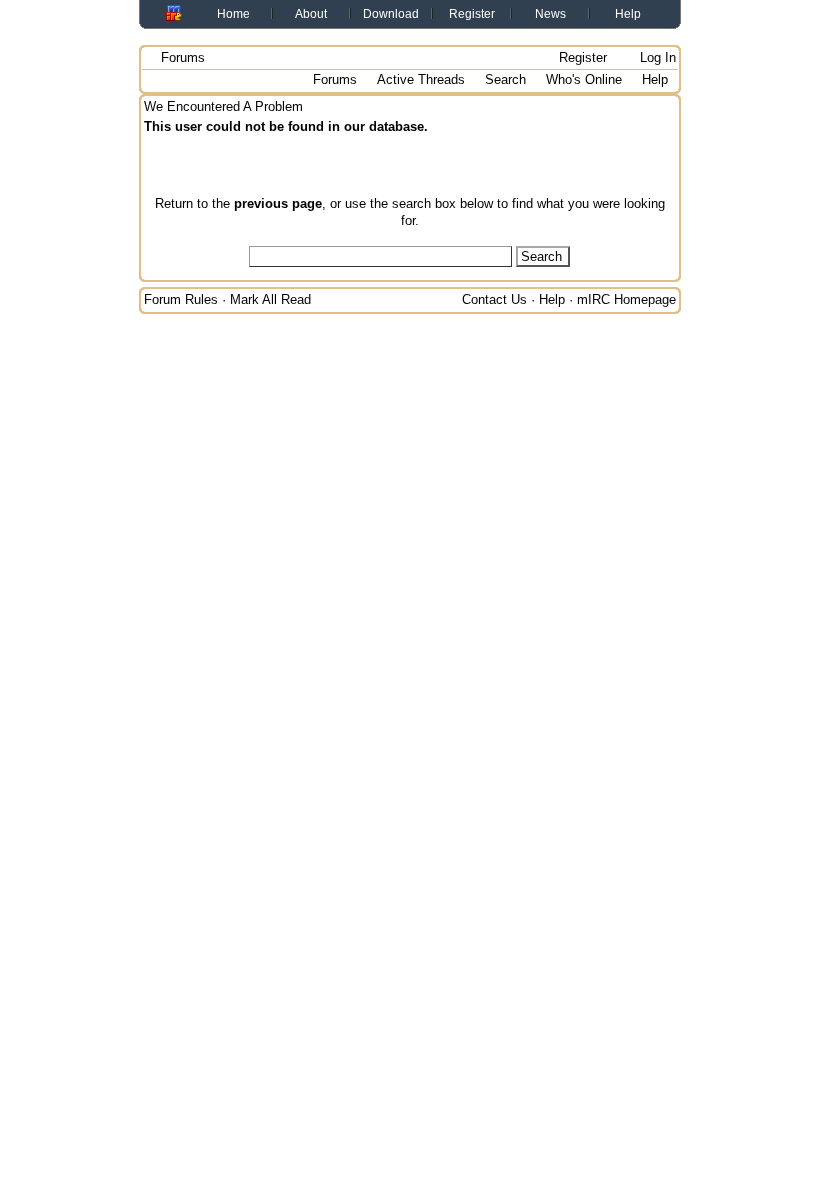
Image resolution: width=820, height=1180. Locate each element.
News (550, 14)
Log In (656, 57)
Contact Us (494, 299)
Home (233, 14)
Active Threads (421, 79)
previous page (278, 203)
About (311, 14)
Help (628, 14)
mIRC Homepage (626, 299)
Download (391, 14)
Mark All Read (270, 299)
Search (505, 79)
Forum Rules (181, 299)
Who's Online (584, 79)
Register (472, 14)
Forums (183, 57)
